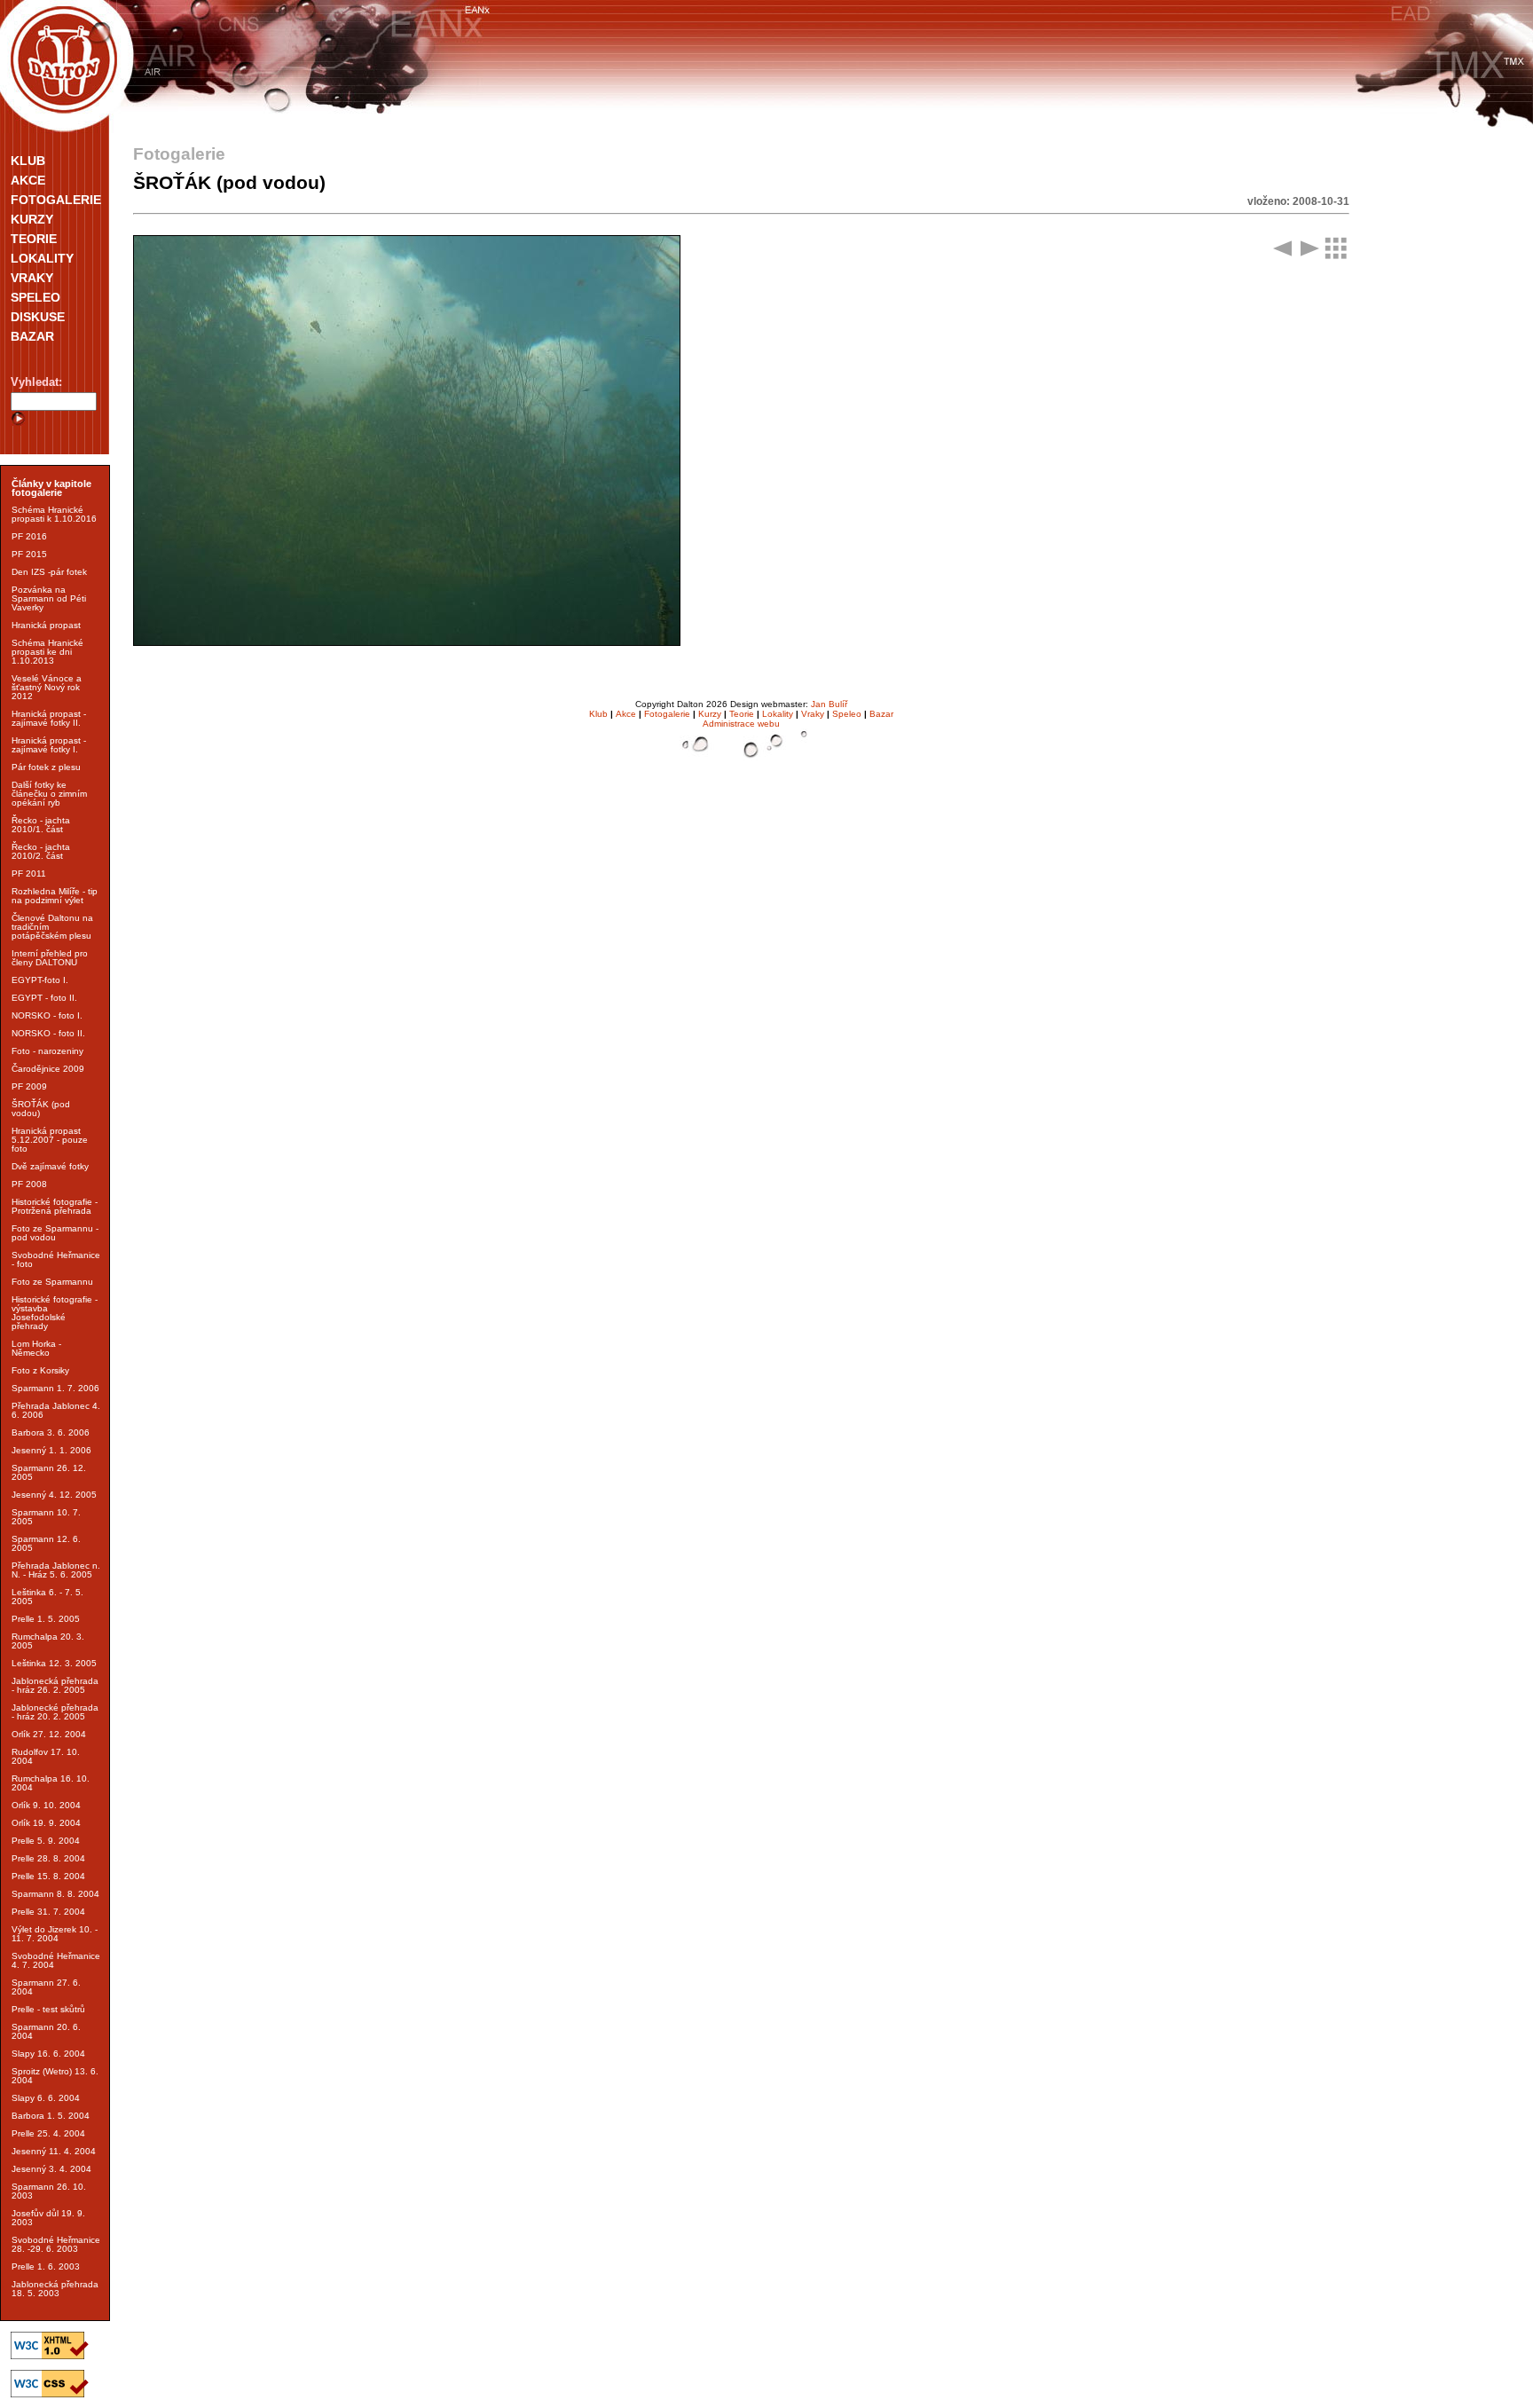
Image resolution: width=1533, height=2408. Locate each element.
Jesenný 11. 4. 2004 (54, 2151)
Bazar (881, 714)
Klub (598, 714)
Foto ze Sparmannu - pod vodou (55, 1233)
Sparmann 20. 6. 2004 (46, 2031)
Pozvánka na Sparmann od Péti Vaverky (49, 598)
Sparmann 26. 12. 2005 (49, 1472)
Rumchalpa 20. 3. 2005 (48, 1641)
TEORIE (34, 239)
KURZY (32, 219)
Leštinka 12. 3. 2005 (54, 1663)
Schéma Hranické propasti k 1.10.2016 (54, 514)
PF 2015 (29, 554)
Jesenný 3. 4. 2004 (51, 2169)
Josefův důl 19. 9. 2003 (48, 2218)
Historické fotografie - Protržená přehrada (55, 1206)
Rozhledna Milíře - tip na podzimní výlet (55, 896)
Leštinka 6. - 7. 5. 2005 (47, 1597)
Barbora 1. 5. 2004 (51, 2116)
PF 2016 (29, 536)
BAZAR (32, 336)
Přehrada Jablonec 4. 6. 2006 (56, 1410)
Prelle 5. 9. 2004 (46, 1841)
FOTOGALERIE (56, 200)
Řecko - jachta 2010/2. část (41, 851)
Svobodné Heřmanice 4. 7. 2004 (56, 1960)
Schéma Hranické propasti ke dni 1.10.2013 (47, 652)
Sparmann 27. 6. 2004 (46, 1987)
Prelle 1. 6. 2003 (46, 2266)
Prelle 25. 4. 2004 (48, 2133)
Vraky (813, 714)
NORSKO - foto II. (48, 1033)
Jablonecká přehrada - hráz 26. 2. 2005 (55, 1685)
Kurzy (710, 714)
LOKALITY (42, 258)
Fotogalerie (667, 714)
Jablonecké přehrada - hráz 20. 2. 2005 (55, 1712)
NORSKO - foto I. (47, 1015)
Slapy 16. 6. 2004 (48, 2054)
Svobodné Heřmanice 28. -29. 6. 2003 (56, 2244)
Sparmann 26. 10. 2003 (49, 2191)
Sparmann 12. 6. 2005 (46, 1543)
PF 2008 (29, 1184)
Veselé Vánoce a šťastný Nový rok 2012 (47, 687)
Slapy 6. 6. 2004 (46, 2098)
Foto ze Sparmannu (52, 1282)
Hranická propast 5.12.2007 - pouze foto (50, 1140)
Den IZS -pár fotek (49, 572)
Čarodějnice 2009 (48, 1069)
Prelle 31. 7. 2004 (48, 1912)
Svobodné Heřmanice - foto (56, 1259)
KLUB (28, 161)
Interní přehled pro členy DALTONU (50, 958)
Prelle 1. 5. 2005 (46, 1619)
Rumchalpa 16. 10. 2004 (51, 1783)
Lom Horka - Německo (36, 1348)
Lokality (778, 714)
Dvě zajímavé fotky (50, 1166)
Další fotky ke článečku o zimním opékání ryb (49, 794)
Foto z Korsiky (40, 1370)
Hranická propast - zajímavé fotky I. (49, 745)
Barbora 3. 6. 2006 (51, 1432)
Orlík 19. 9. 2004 (46, 1823)
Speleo (847, 714)
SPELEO (35, 297)
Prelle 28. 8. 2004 (48, 1858)
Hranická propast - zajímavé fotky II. (49, 718)
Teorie (742, 714)
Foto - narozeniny (47, 1051)
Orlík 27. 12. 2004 (49, 1734)
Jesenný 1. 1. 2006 (51, 1450)
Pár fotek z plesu (46, 767)
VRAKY (32, 278)
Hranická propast (46, 625)
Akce (626, 714)
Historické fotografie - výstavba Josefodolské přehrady (55, 1313)
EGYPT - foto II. (44, 998)
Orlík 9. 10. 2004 (46, 1805)
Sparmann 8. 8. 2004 (55, 1894)
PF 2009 (29, 1086)
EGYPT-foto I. (40, 980)
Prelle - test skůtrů (48, 2009)
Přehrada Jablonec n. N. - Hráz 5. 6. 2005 (56, 1570)
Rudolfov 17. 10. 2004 (46, 1756)
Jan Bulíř (829, 704)
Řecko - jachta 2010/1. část (41, 825)
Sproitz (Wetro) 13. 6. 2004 (55, 2076)
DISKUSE (38, 317)
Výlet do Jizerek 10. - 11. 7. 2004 (55, 1934)
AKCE (28, 180)
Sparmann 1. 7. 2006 (55, 1388)
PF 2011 (29, 873)
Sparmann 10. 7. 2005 (46, 1517)
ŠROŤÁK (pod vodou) (41, 1109)
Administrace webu (741, 724)
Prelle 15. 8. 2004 (48, 1876)
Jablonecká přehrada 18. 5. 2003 (55, 2289)
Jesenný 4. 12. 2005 (54, 1495)
